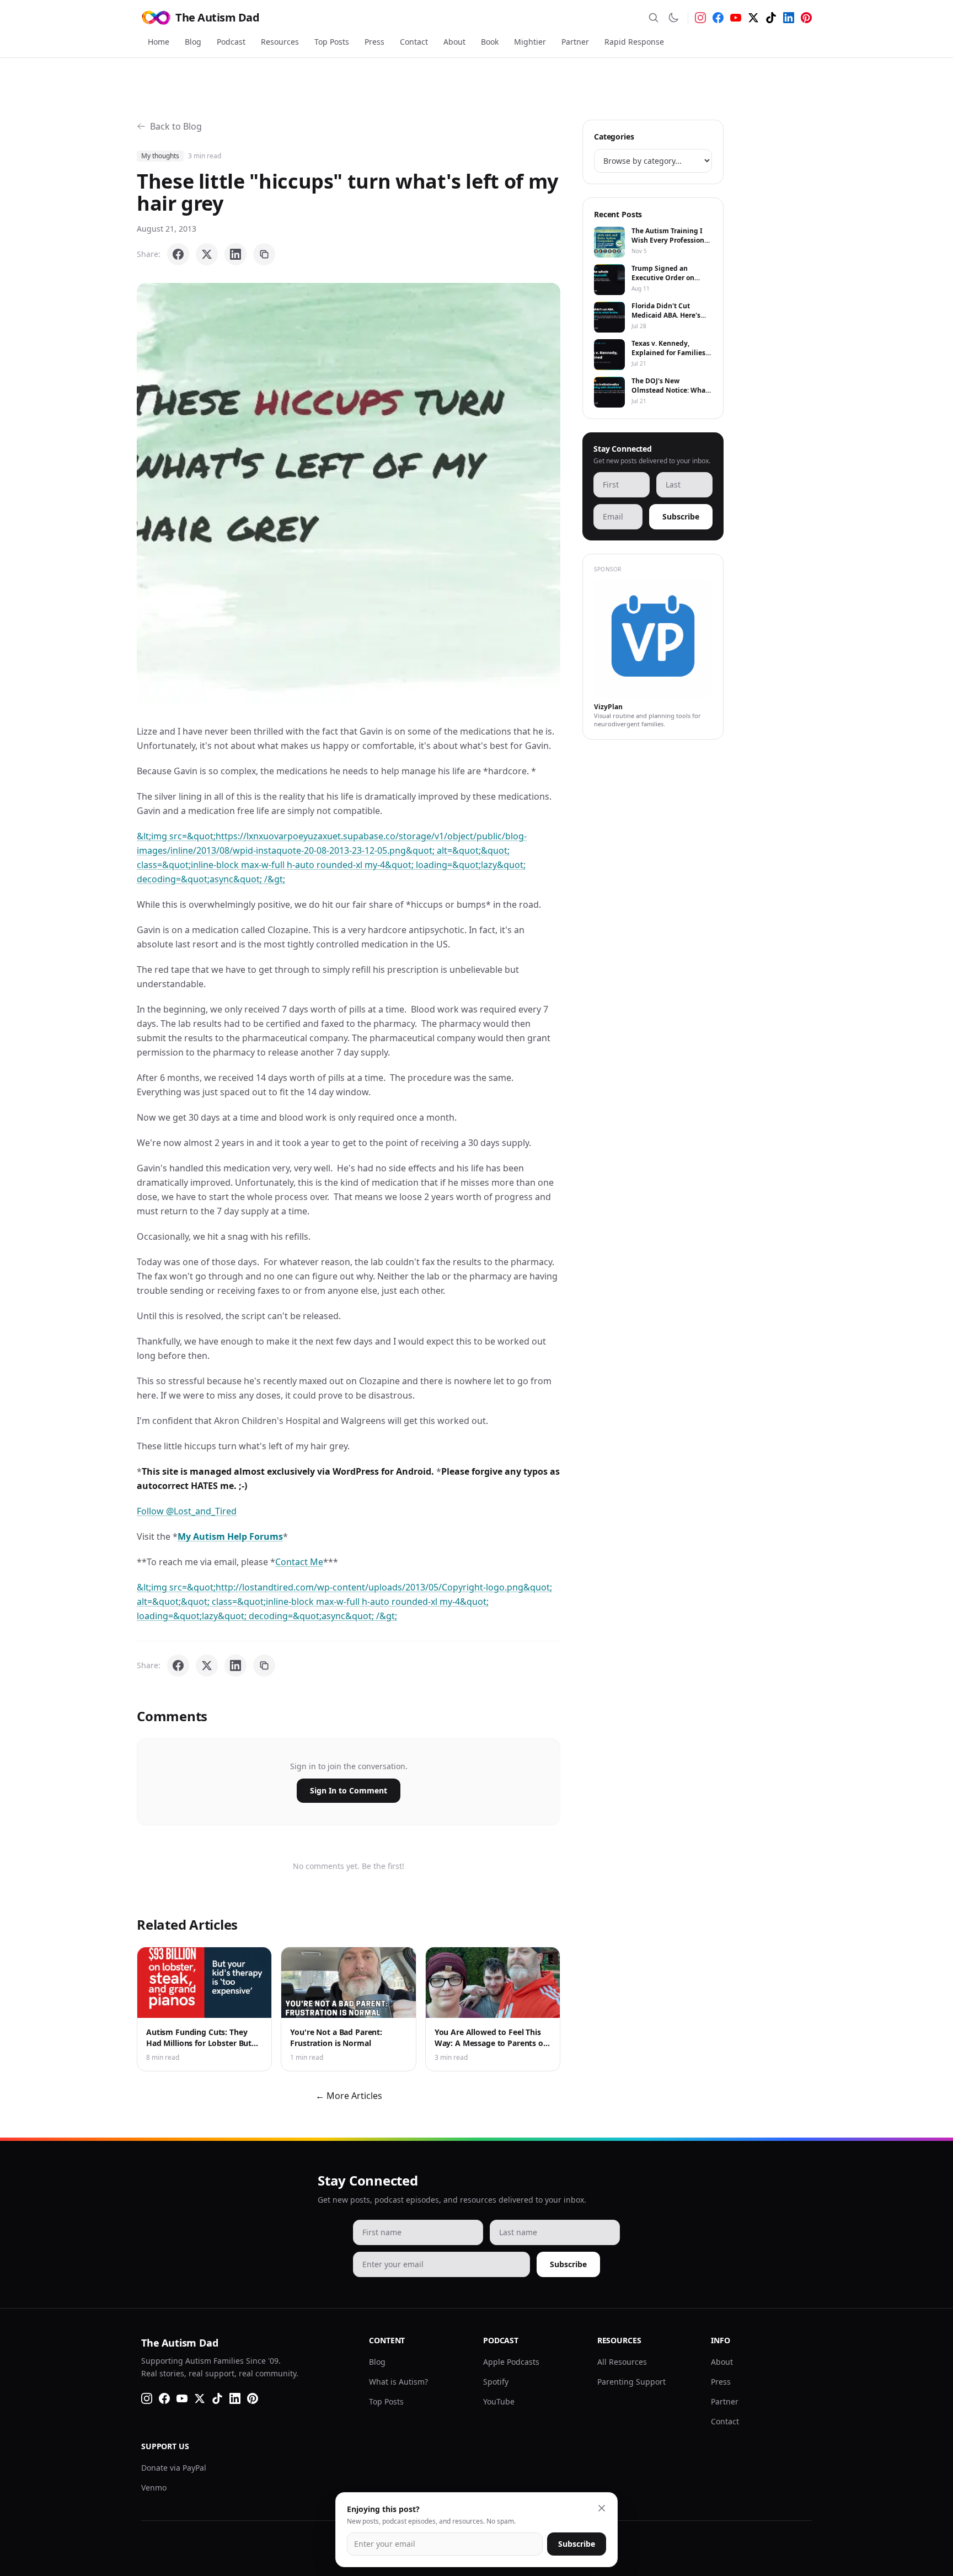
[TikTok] (771, 18)
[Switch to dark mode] (673, 18)
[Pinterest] (806, 18)
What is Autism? (398, 2382)
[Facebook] (718, 18)
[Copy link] (264, 254)
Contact (414, 42)
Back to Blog (176, 126)
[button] (349, 495)
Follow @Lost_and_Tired (187, 1511)
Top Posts (332, 42)
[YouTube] (736, 18)
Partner (575, 42)
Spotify (496, 2382)
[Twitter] (753, 18)
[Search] (654, 18)
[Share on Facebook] (178, 254)
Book (490, 42)
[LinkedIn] (789, 18)
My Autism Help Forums (230, 1536)
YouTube (499, 2401)
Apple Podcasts (511, 2362)
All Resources (622, 2362)
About (454, 42)
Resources (280, 42)
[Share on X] (207, 254)
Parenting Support (631, 2382)
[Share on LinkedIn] (235, 254)
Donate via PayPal (174, 2468)
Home (159, 42)
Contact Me (299, 1562)
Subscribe (681, 516)
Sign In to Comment (349, 1790)
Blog (193, 42)
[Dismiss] (602, 2508)
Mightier (530, 42)
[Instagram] (700, 18)
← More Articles (349, 2096)
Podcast (231, 42)
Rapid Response (634, 42)
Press (374, 42)
